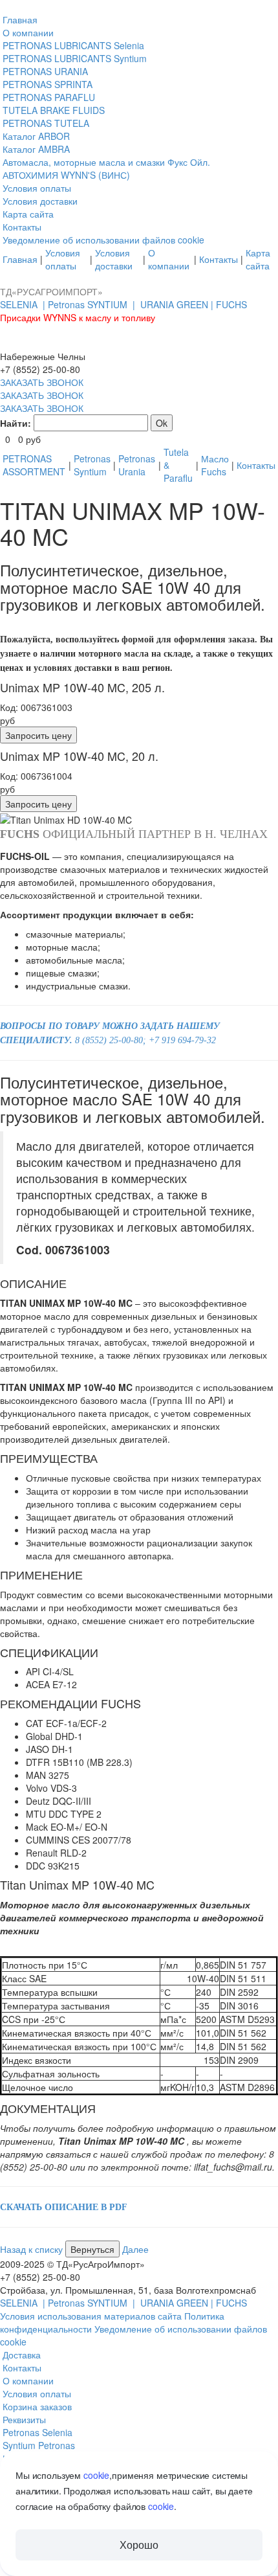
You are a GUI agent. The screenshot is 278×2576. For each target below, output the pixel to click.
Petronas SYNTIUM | (93, 304)
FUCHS (231, 304)
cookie (96, 2475)
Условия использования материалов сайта (92, 2316)
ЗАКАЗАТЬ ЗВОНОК (42, 382)
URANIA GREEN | (178, 304)
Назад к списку (33, 2249)
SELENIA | (24, 304)
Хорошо (139, 2545)
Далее (135, 2249)
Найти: (16, 423)
